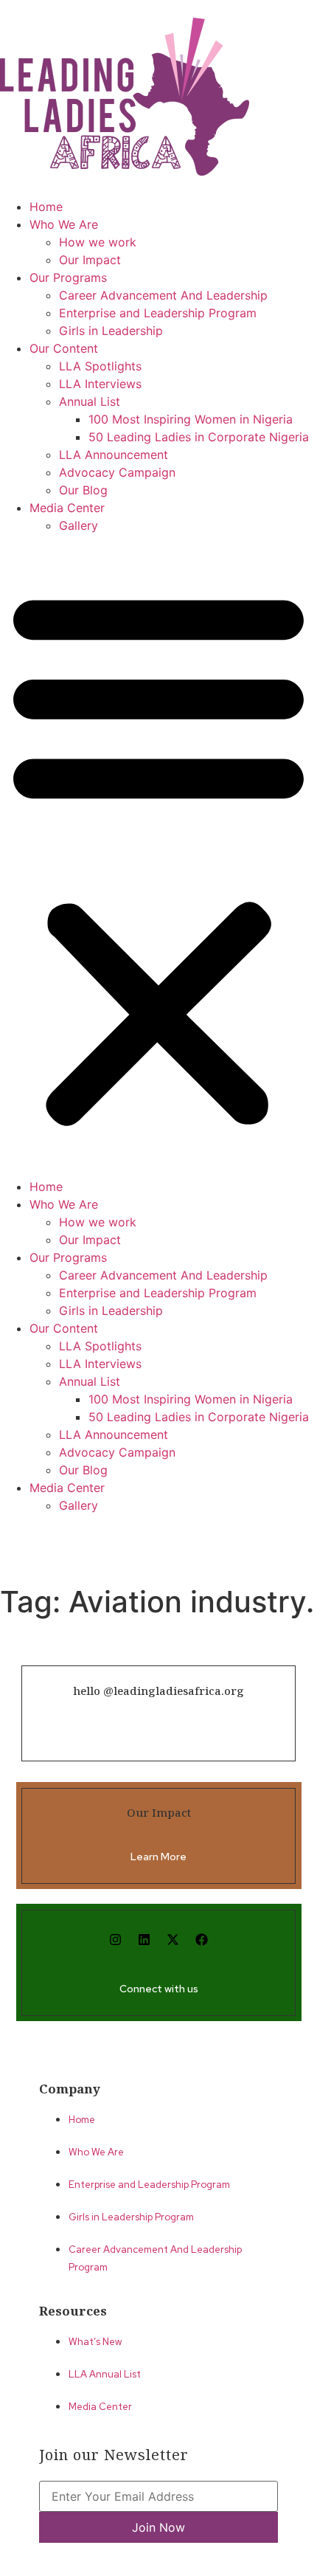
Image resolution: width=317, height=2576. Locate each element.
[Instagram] (116, 1939)
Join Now (158, 2527)
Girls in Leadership (111, 331)
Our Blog (83, 490)
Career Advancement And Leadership (163, 295)
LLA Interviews (100, 384)
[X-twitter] (173, 1939)
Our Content (64, 348)
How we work (98, 242)
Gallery (79, 525)
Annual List (90, 401)
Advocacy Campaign (117, 472)
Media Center (67, 508)
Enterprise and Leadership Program (158, 313)
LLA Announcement (114, 455)
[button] (158, 856)
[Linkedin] (144, 1939)
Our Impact (90, 260)
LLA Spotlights (100, 366)
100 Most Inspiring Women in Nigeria (191, 419)
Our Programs (68, 277)
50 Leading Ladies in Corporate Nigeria (199, 437)
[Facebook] (202, 1939)
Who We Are (64, 224)
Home (46, 207)
